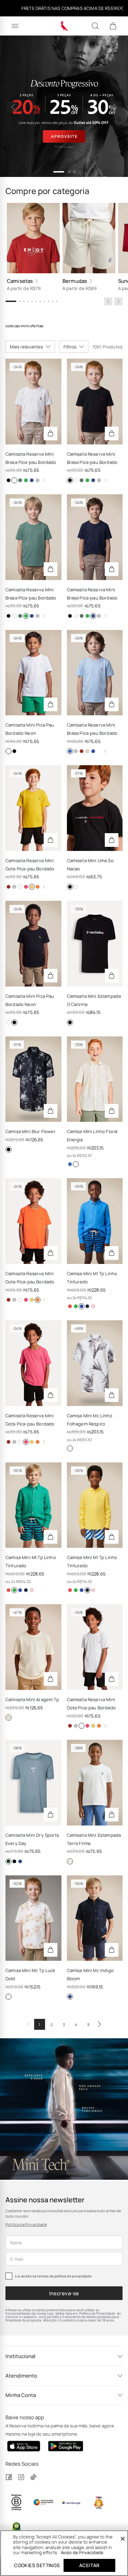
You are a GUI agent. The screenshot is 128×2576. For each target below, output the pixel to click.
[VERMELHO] (82, 751)
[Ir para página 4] (28, 301)
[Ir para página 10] (53, 301)
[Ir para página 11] (57, 301)
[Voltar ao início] (105, 751)
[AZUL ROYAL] (93, 751)
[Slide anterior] (12, 107)
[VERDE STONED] (26, 480)
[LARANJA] (38, 887)
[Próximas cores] (44, 480)
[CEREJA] (70, 1306)
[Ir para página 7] (40, 301)
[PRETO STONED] (76, 751)
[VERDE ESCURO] (20, 480)
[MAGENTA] (93, 1306)
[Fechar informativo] (121, 8)
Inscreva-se (64, 2293)
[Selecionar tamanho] (51, 433)
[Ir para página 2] (20, 301)
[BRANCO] (14, 480)
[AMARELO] (32, 887)
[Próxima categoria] (118, 301)
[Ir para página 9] (48, 301)
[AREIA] (9, 1718)
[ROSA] (87, 751)
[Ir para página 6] (36, 301)
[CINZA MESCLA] (38, 480)
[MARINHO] (32, 480)
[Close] (123, 2539)
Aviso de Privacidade (82, 2552)
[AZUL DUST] (9, 1861)
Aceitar (89, 2565)
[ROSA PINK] (26, 887)
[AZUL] (70, 751)
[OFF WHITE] (70, 1861)
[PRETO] (9, 480)
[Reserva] (64, 26)
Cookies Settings (37, 2565)
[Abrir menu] (15, 26)
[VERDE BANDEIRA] (76, 1306)
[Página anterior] (29, 2024)
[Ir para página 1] (11, 301)
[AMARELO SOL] (87, 1306)
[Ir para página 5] (32, 301)
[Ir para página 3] (24, 301)
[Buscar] (95, 26)
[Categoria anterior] (108, 301)
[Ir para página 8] (44, 301)
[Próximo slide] (116, 107)
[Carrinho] (113, 26)
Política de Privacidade (26, 2224)
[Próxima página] (100, 2024)
